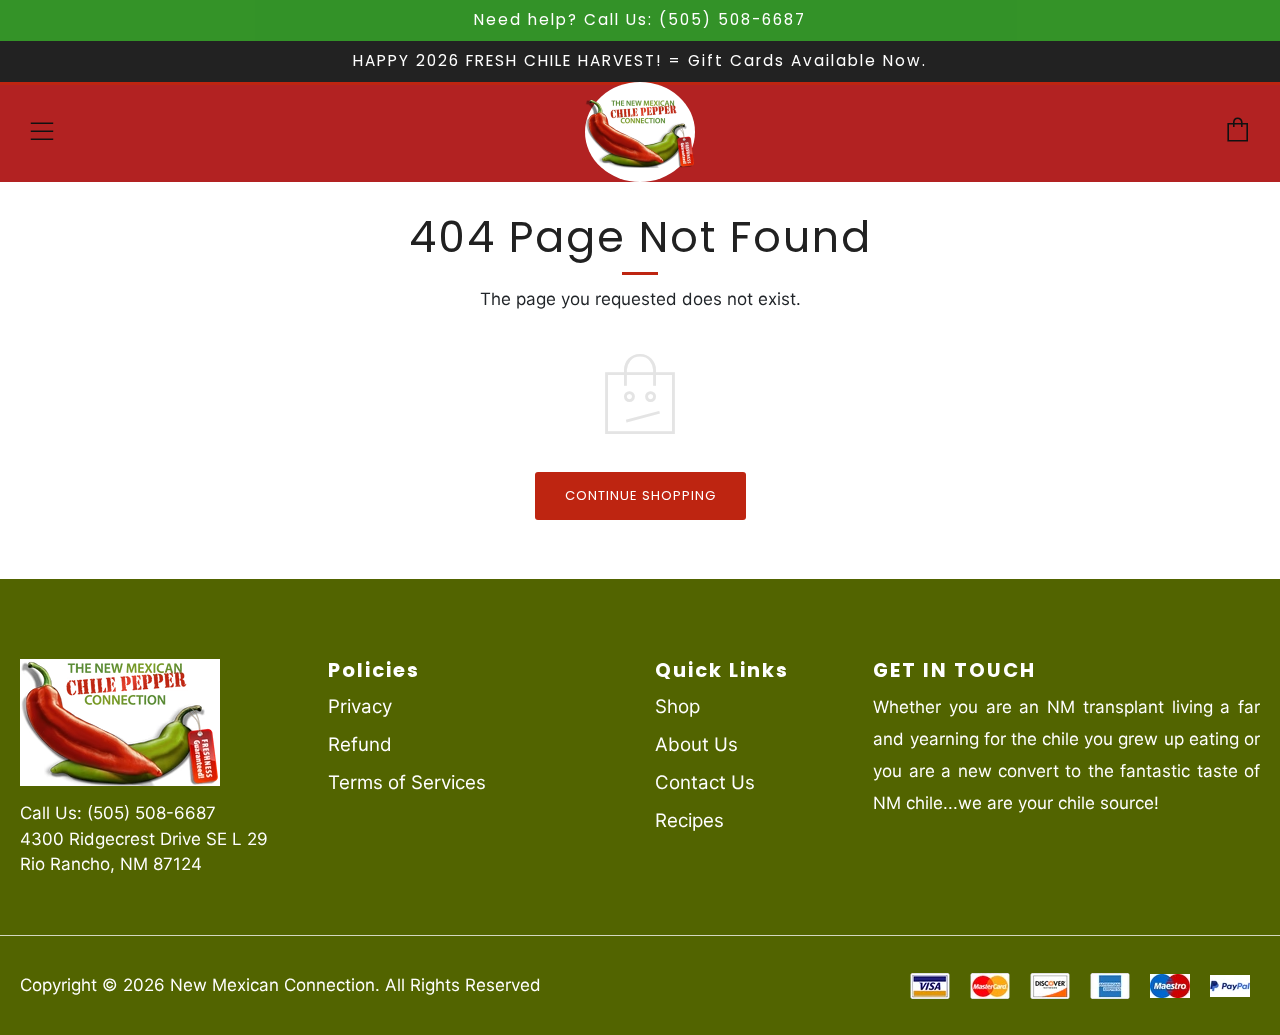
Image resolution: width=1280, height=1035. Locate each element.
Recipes (689, 820)
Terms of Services (407, 782)
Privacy (360, 706)
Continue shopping (640, 495)
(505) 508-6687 (151, 813)
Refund (360, 744)
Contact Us (705, 782)
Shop (677, 706)
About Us (696, 744)
